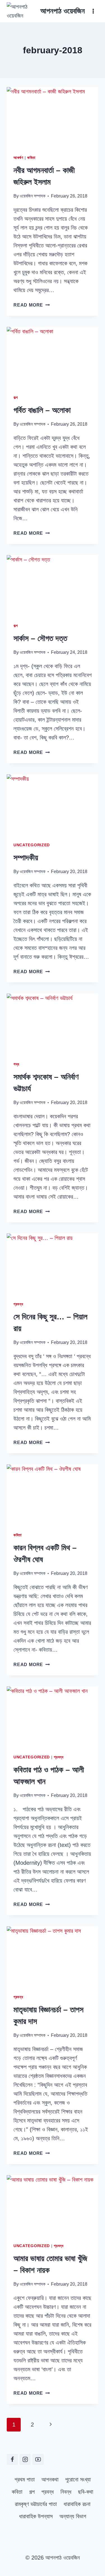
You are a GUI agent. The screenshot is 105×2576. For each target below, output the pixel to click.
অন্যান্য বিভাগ (73, 2516)
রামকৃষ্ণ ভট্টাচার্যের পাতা (36, 2504)
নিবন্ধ (66, 2492)
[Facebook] (12, 2459)
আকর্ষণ (18, 158)
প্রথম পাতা (25, 2479)
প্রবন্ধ (18, 1304)
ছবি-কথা (86, 2492)
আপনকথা (50, 2479)
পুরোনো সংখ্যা (78, 2479)
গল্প (16, 397)
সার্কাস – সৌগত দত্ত (40, 638)
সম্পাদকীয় (26, 858)
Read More (32, 305)
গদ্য (16, 1064)
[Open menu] (93, 11)
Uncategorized (32, 845)
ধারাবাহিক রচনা (77, 2504)
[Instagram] (25, 2459)
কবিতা (31, 158)
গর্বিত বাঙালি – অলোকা (42, 410)
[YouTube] (38, 2459)
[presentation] (53, 117)
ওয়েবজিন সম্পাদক (32, 196)
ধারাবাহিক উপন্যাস (36, 2516)
